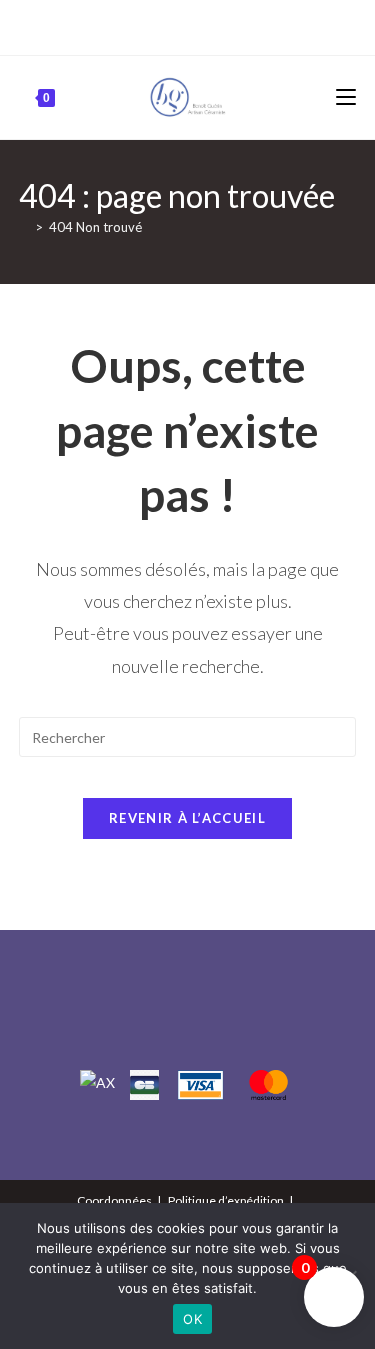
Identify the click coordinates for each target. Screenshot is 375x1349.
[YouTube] (210, 25)
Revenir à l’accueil (187, 818)
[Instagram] (190, 25)
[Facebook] (167, 25)
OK (192, 1319)
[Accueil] (24, 227)
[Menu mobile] (346, 97)
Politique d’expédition (226, 1200)
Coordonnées (114, 1200)
